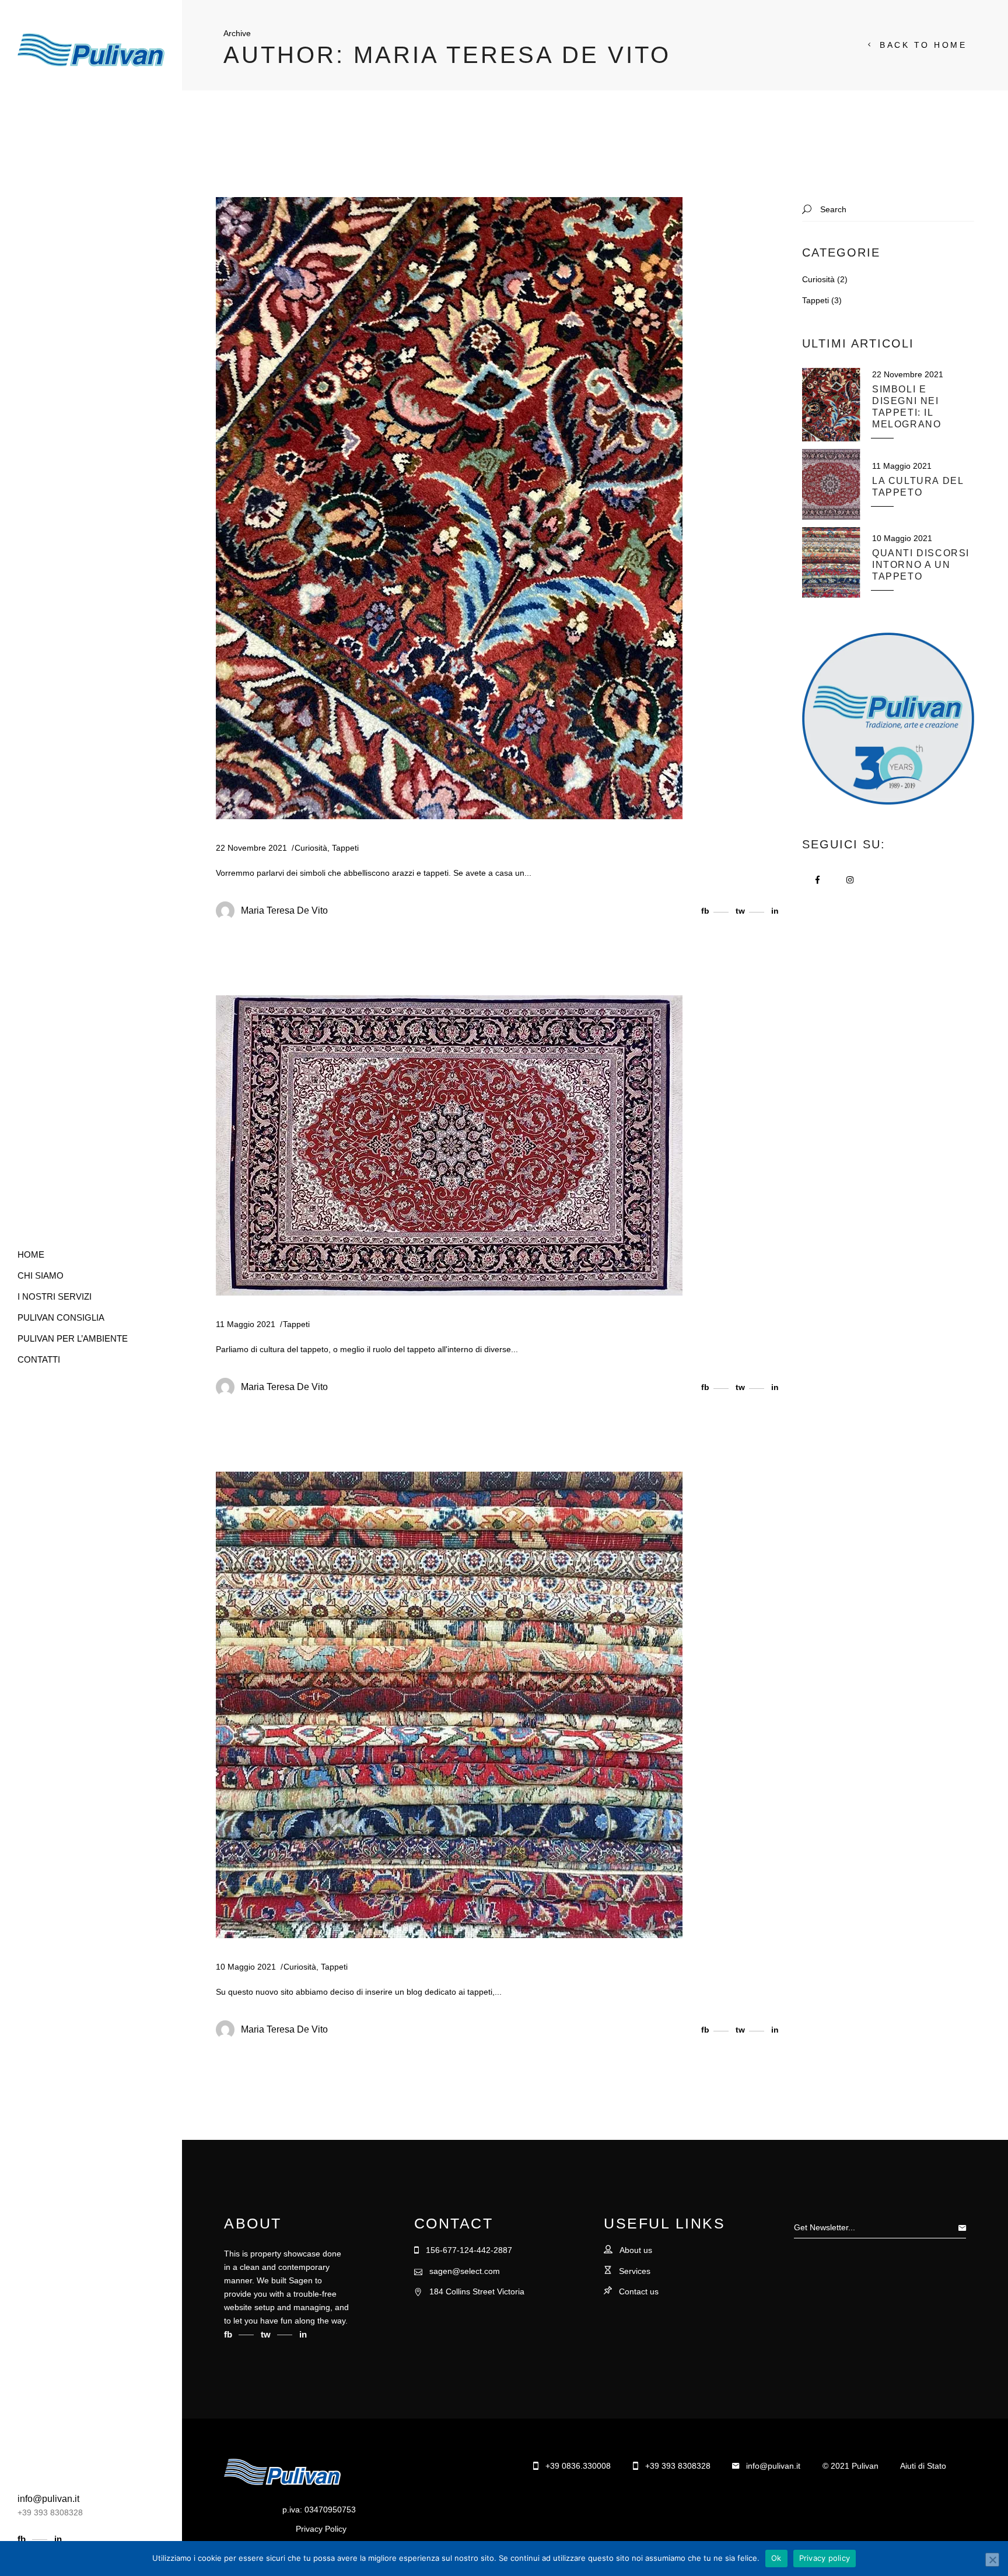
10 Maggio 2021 (246, 1967)
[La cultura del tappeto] (449, 1145)
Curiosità (311, 848)
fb (23, 2539)
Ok (776, 2558)
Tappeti (345, 848)
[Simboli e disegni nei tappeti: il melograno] (449, 508)
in (58, 2539)
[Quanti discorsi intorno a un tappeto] (449, 1705)
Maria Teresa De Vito (284, 910)
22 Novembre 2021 (251, 848)
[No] (992, 2560)
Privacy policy (825, 2558)
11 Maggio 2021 (246, 1324)
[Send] (965, 2227)
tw (267, 2334)
